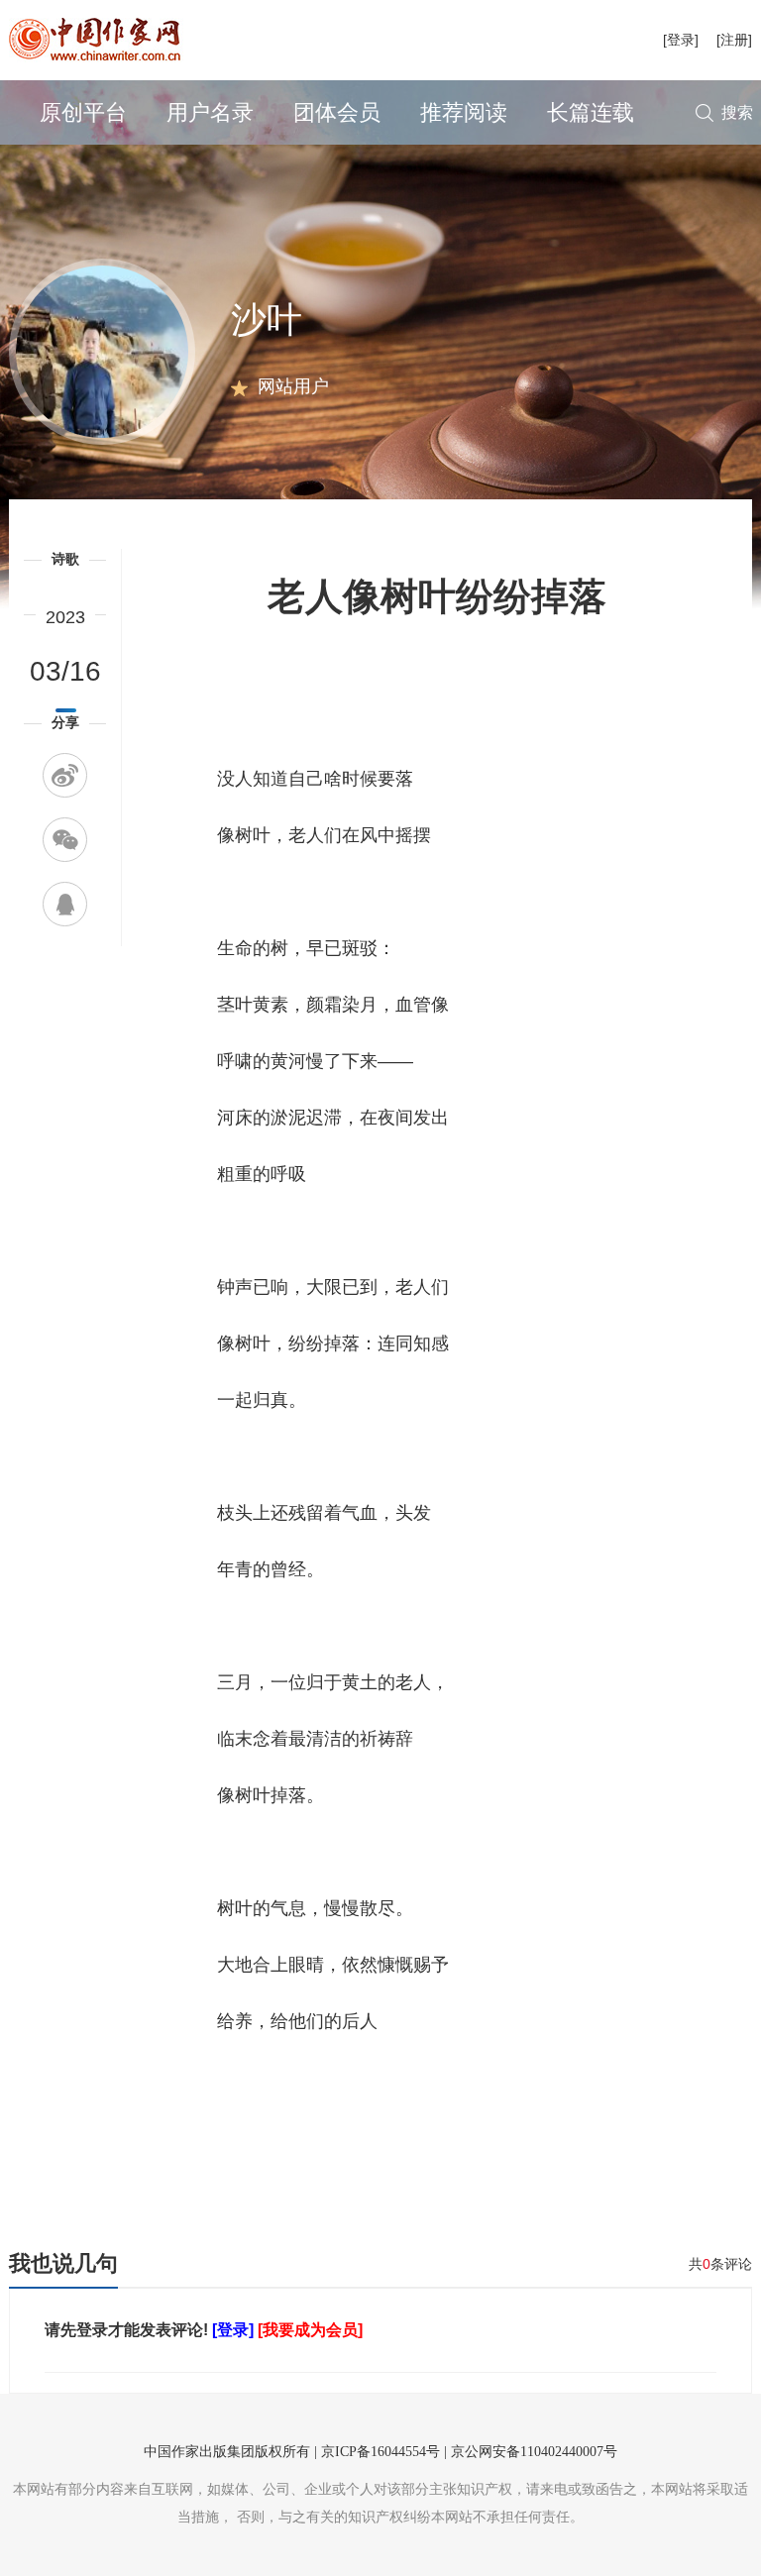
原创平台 (83, 112)
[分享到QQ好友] (65, 904)
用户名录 (210, 112)
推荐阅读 (464, 112)
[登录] (681, 40)
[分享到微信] (65, 840)
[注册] (734, 40)
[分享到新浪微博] (65, 775)
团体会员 (337, 112)
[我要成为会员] (310, 2330)
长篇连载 (591, 112)
